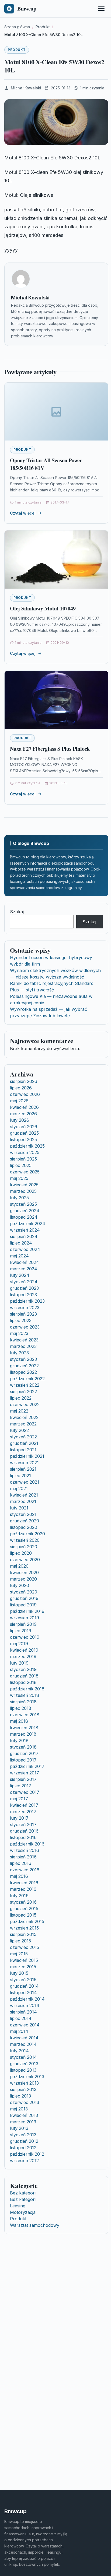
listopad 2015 (23, 1915)
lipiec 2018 (21, 1708)
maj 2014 (19, 2031)
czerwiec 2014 (25, 2025)
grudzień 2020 (25, 1521)
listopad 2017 (23, 1760)
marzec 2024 (24, 1269)
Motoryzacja (23, 2212)
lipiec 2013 (20, 2096)
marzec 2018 (23, 1734)
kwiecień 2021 (24, 1495)
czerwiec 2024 (25, 1249)
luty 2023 (19, 1353)
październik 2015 (27, 1921)
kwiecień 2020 (24, 1572)
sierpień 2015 (23, 1934)
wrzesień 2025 (25, 1152)
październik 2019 (27, 1611)
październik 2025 (27, 1146)
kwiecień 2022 (24, 1417)
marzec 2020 (23, 1579)
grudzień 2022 (24, 1366)
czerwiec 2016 (25, 1870)
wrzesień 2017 (25, 1773)
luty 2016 (19, 1896)
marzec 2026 (23, 1114)
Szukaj (17, 912)
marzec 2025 (23, 1191)
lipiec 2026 (21, 1088)
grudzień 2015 (24, 1909)
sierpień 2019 (23, 1624)
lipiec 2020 (21, 1553)
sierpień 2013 (23, 2089)
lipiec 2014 (21, 2018)
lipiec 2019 (21, 1631)
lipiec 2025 (21, 1165)
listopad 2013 (23, 2070)
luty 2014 (19, 2051)
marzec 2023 (23, 1346)
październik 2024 (28, 1224)
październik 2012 (27, 2154)
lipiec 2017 (21, 1786)
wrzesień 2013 (24, 2083)
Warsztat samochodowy (35, 2225)
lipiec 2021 (20, 1476)
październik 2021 (27, 1456)
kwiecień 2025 (24, 1185)
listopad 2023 (23, 1295)
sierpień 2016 (23, 1857)
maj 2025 (19, 1178)
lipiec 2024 (21, 1243)
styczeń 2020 (24, 1592)
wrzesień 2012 (24, 2161)
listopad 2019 (23, 1605)
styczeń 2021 (23, 1514)
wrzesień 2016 (25, 1850)
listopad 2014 (23, 1993)
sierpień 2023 (23, 1314)
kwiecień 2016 (24, 1883)
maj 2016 (19, 1876)
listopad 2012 (23, 2148)
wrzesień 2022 (25, 1385)
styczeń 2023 (23, 1359)
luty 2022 (19, 1430)
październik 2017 (27, 1766)
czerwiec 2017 (25, 1792)
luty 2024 (20, 1275)
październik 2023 (27, 1301)
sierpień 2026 (24, 1081)
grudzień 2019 (24, 1598)
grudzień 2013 (24, 2064)
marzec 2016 (23, 1889)
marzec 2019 (23, 1656)
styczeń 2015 (23, 1980)
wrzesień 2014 (25, 2005)
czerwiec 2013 (25, 2102)
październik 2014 (27, 1999)
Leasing (18, 2206)
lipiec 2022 (21, 1398)
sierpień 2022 (23, 1392)
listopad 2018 (23, 1682)
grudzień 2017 (24, 1753)
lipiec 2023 (21, 1320)
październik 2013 (27, 2077)
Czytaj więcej (23, 513)
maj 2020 (19, 1566)
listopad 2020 (24, 1527)
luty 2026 (20, 1120)
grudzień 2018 (24, 1676)
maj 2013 (19, 2109)
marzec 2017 (23, 1812)
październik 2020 (27, 1534)
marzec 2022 (23, 1424)
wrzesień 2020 (25, 1540)
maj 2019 (19, 1644)
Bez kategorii (23, 2193)
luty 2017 (19, 1818)
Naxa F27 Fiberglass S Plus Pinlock (50, 749)
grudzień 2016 (24, 1831)
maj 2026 (19, 1101)
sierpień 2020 (24, 1547)
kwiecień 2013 (24, 2115)
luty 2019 (19, 1663)
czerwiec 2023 (25, 1327)
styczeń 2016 (23, 1902)
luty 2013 (19, 2128)
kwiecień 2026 (24, 1107)
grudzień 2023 (24, 1288)
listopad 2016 (23, 1837)
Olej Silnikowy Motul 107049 (43, 608)
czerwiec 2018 (25, 1715)
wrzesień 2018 (25, 1695)
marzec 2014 (23, 2044)
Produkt (17, 50)
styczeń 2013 (23, 2135)
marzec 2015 (23, 1967)
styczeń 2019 (23, 1669)
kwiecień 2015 (24, 1960)
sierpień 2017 (23, 1779)
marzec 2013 (23, 2122)
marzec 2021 (23, 1501)
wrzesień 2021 (24, 1463)
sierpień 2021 (23, 1469)
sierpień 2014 (23, 2012)
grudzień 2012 (24, 2141)
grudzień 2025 (24, 1133)
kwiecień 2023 (24, 1340)
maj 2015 (19, 1954)
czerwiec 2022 (25, 1404)
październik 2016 (27, 1844)
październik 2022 (27, 1379)
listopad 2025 (23, 1140)
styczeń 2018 (23, 1747)
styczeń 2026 (24, 1127)
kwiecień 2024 (25, 1262)
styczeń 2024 (24, 1282)
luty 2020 (20, 1585)
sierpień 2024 (24, 1236)
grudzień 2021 (24, 1443)
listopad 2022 (23, 1372)
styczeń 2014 (23, 2057)
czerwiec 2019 (25, 1637)
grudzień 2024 (25, 1211)
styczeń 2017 (23, 1824)
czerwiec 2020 (25, 1560)
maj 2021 (19, 1488)
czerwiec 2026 (25, 1094)
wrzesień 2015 (24, 1928)
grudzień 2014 (24, 1986)
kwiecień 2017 (24, 1805)
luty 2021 (19, 1508)
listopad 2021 (23, 1450)
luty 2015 (19, 1973)
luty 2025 (19, 1198)
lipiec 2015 (20, 1941)
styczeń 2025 (23, 1204)
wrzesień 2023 (25, 1308)
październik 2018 (27, 1689)
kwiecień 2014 (24, 2038)
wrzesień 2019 (25, 1618)
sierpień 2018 (23, 1702)
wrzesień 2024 (25, 1230)
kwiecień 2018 (24, 1728)
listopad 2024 (24, 1217)
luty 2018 (19, 1740)
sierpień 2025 (23, 1159)
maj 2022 (19, 1411)
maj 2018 (19, 1721)
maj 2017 (19, 1799)
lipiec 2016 (21, 1863)
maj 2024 (19, 1256)
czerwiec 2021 (25, 1482)
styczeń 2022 (23, 1437)
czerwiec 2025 (25, 1172)
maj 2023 (19, 1333)
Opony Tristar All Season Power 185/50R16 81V (46, 464)
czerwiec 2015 (25, 1947)
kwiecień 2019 (24, 1650)
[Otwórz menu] (101, 9)
